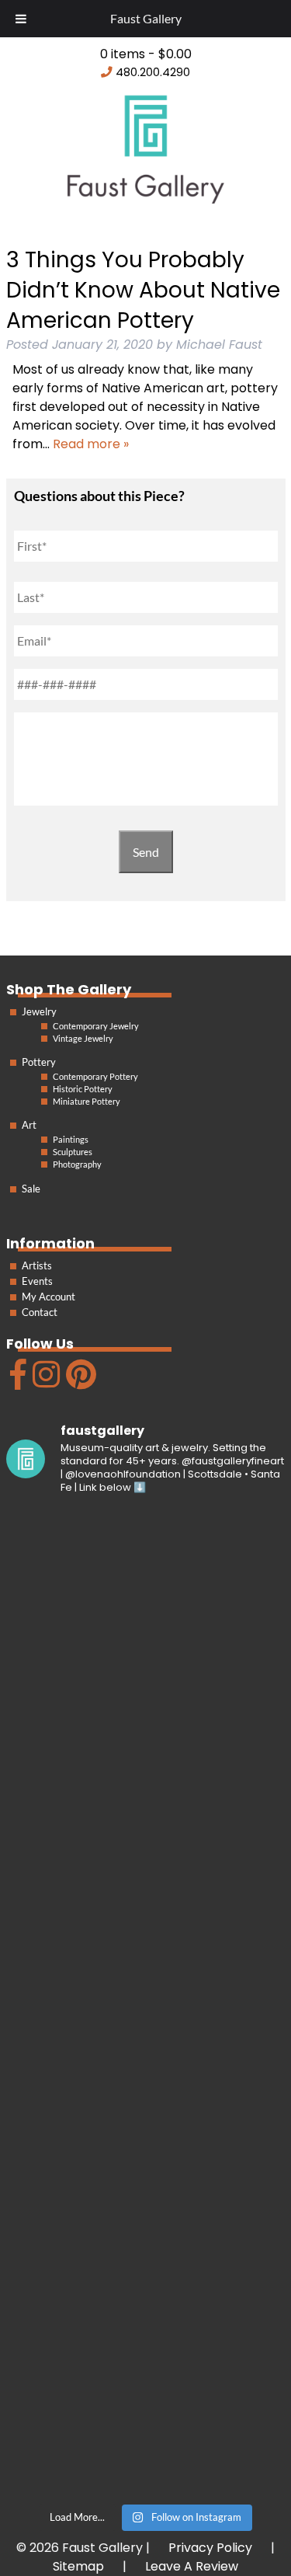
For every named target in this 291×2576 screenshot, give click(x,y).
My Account (48, 1297)
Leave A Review (192, 2566)
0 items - (146, 54)
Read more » (91, 444)
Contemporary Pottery (95, 1076)
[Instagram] (44, 1381)
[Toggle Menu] (21, 19)
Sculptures (73, 1152)
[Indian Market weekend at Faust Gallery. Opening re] (146, 1756)
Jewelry (39, 1011)
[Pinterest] (79, 1381)
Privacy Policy (210, 2548)
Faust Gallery (146, 18)
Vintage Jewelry (83, 1038)
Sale (31, 1189)
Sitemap (78, 2566)
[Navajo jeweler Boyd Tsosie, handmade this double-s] (146, 2414)
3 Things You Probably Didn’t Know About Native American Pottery (143, 290)
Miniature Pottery (87, 1101)
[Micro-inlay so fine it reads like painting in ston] (146, 2085)
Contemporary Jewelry (96, 1026)
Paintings (71, 1139)
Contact (40, 1312)
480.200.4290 (153, 72)
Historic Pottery (83, 1089)
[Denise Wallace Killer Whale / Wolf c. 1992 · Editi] (146, 2249)
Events (37, 1281)
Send (146, 852)
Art (29, 1125)
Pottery (39, 1062)
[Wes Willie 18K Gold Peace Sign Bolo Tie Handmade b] (146, 1592)
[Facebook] (16, 1381)
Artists (37, 1265)
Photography (77, 1164)
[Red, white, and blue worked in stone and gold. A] (146, 1920)
